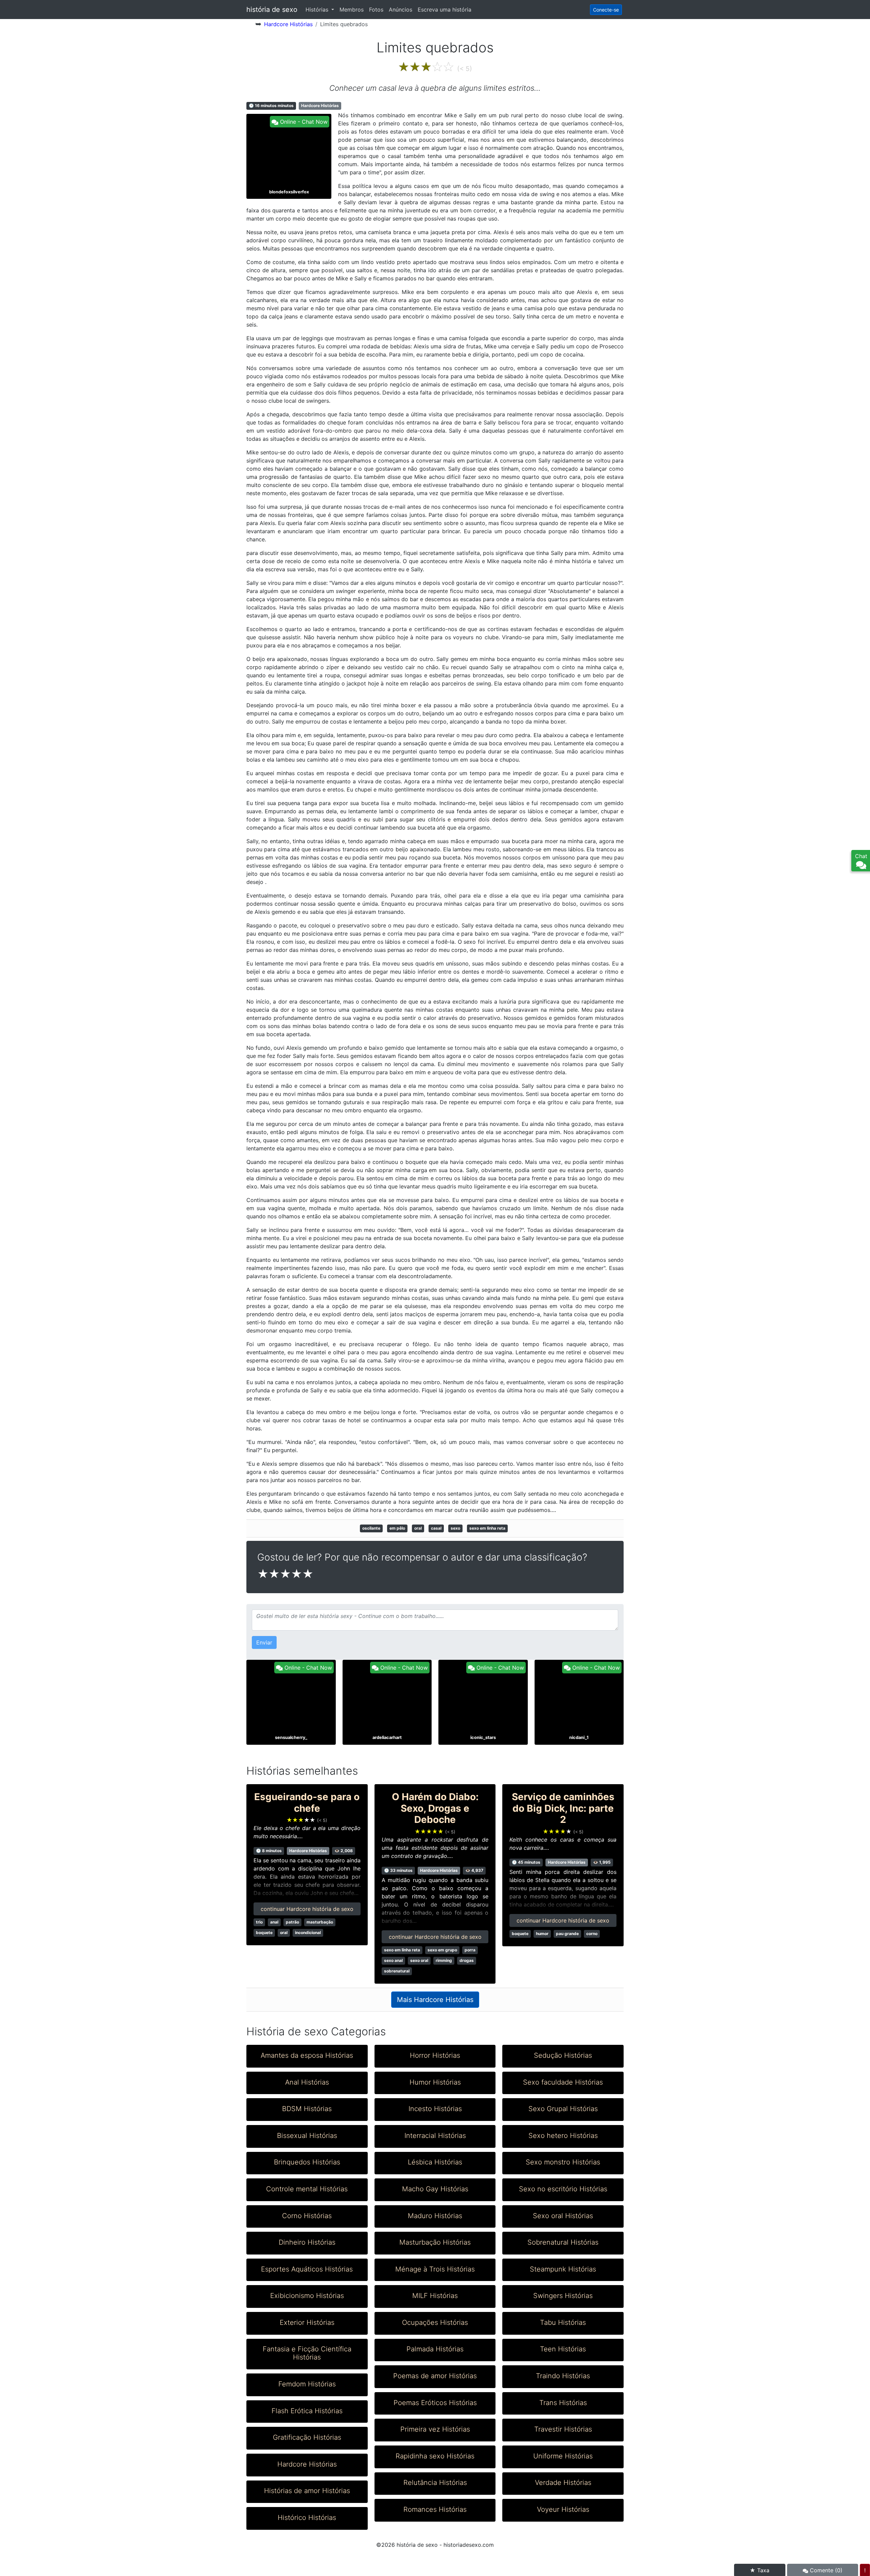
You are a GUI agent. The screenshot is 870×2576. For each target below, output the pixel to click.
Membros (352, 10)
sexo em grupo (442, 1950)
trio (259, 1922)
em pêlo (397, 1528)
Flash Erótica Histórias (307, 2411)
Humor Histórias (435, 2082)
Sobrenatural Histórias (563, 2242)
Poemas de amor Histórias (435, 2376)
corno (592, 1934)
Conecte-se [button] (606, 10)
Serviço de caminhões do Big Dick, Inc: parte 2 (563, 1808)
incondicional (308, 1933)
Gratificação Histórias (307, 2437)
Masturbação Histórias (435, 2242)
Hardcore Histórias (288, 24)
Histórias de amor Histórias (307, 2491)
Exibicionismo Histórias (307, 2296)
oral (418, 1528)
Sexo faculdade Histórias (563, 2082)
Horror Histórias (435, 2055)
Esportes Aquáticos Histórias (307, 2269)
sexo (455, 1528)
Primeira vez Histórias (435, 2429)
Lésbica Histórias (435, 2162)
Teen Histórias (563, 2349)
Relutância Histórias (435, 2483)
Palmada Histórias (435, 2349)
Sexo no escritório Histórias (563, 2189)
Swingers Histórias (563, 2296)
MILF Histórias (435, 2296)
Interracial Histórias (435, 2136)
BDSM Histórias (307, 2109)
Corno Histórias (307, 2216)
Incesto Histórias (435, 2109)
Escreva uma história (445, 10)
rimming (444, 1960)
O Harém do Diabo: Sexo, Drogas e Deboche (435, 1808)
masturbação (320, 1922)
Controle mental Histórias (307, 2189)
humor (542, 1934)
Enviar (264, 1642)
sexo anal (393, 1960)
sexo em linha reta (487, 1528)
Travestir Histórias (563, 2429)
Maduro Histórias (435, 2216)
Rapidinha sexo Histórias (435, 2456)
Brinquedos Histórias (307, 2162)
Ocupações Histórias (435, 2322)
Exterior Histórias (307, 2322)
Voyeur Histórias (563, 2509)
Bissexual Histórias (307, 2136)
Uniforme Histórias (563, 2456)
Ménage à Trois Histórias (435, 2269)
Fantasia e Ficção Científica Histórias (307, 2353)
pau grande (567, 1934)
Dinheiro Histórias (307, 2242)
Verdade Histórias (563, 2483)
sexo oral (419, 1960)
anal (274, 1922)
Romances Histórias (435, 2509)
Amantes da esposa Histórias (307, 2055)
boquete (264, 1933)
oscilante (371, 1528)
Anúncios (401, 10)
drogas (467, 1960)
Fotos (376, 10)
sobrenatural (397, 1971)
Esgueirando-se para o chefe (307, 1803)
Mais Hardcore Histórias (435, 2000)
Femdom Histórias (307, 2384)
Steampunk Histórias (563, 2269)
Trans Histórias (563, 2403)
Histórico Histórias (307, 2518)
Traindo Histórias (563, 2376)
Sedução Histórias (563, 2055)
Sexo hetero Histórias (563, 2136)
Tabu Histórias (563, 2322)
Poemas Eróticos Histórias (435, 2403)
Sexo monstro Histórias (563, 2162)
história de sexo (272, 10)
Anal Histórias (307, 2082)
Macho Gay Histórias (435, 2189)
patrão (292, 1922)
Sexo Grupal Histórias (563, 2109)
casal (436, 1528)
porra (470, 1950)
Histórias (318, 10)
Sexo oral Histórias (563, 2216)
